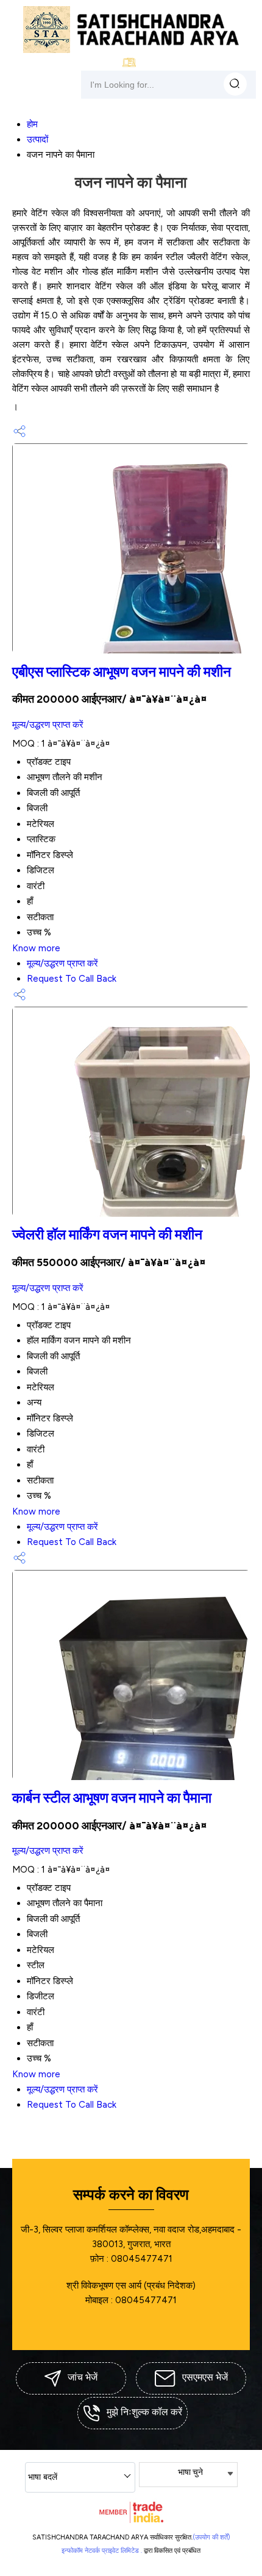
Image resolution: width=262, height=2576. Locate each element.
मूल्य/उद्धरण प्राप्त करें (48, 725)
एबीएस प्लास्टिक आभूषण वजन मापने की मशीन (122, 672)
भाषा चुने (190, 2472)
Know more (36, 948)
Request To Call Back (72, 979)
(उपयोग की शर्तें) (211, 2537)
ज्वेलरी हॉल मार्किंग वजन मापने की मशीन (107, 1235)
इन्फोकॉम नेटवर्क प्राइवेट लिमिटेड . (102, 2551)
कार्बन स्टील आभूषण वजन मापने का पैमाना (112, 1798)
